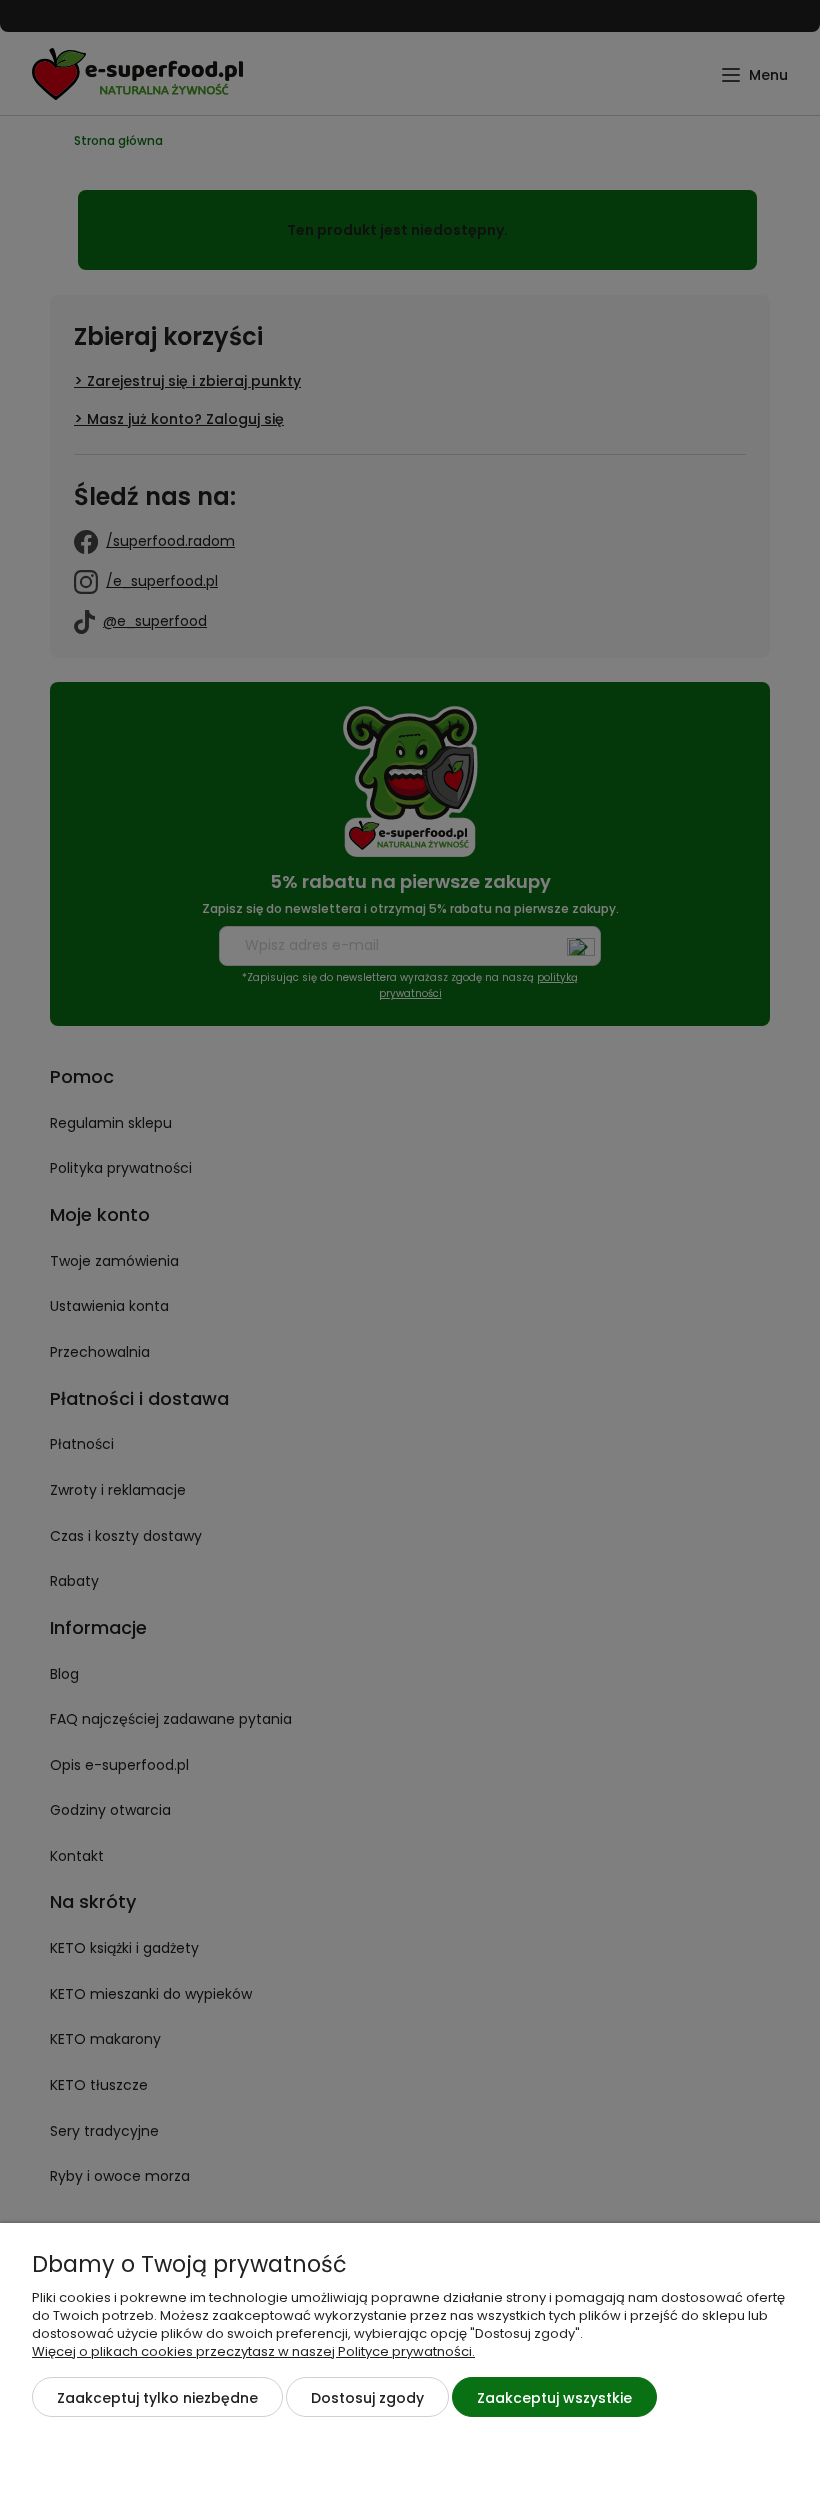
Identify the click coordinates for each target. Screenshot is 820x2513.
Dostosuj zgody (367, 2398)
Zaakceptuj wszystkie (554, 2398)
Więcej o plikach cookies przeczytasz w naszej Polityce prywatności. (253, 2351)
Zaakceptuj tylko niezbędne (157, 2398)
